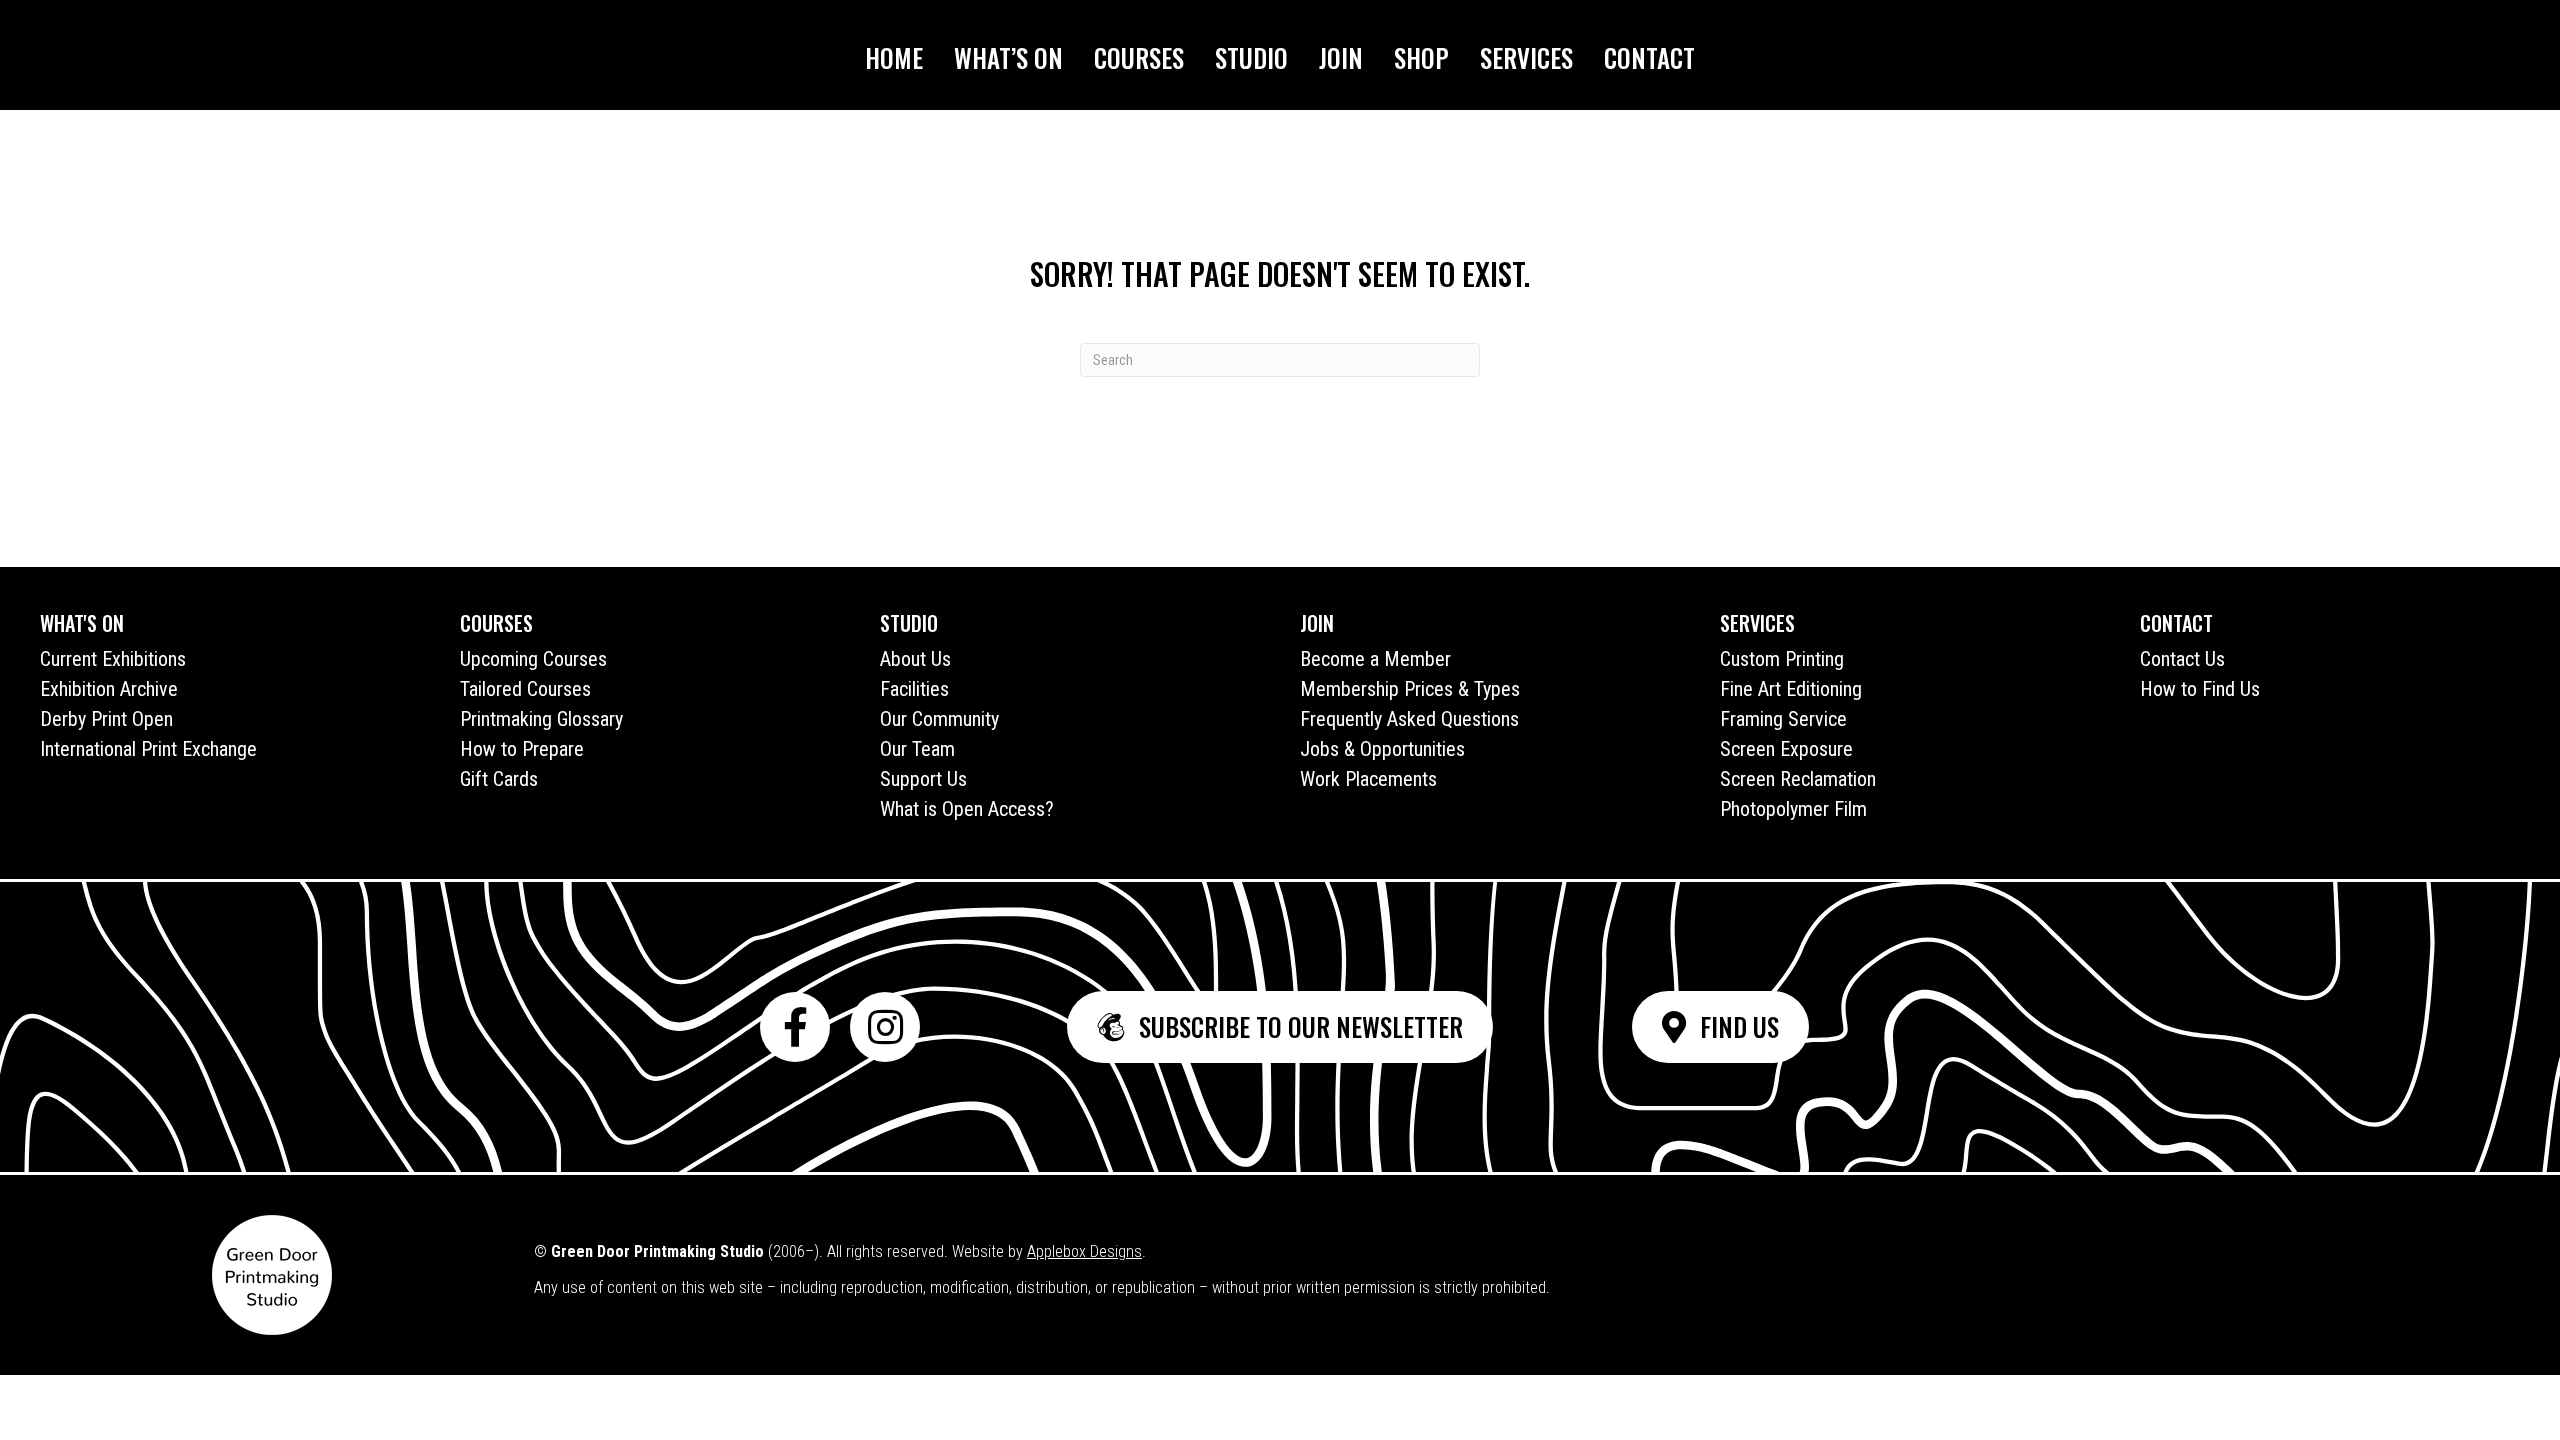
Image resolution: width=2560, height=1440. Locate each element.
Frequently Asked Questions (1409, 719)
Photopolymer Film (1793, 809)
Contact (1649, 57)
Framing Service (1783, 719)
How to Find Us (2200, 689)
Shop (1421, 57)
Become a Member (1375, 659)
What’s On (1008, 57)
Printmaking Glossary (541, 719)
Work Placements (1368, 779)
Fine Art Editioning (1791, 689)
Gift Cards (499, 779)
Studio (1251, 57)
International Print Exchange (148, 749)
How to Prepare (522, 749)
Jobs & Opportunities (1382, 749)
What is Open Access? (967, 809)
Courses (1139, 57)
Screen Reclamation (1798, 779)
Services (1526, 57)
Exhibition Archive (109, 689)
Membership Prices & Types (1410, 689)
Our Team (917, 749)
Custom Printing (1782, 659)
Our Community (939, 719)
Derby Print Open (106, 719)
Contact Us (2182, 659)
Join (1341, 57)
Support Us (923, 779)
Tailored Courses (525, 689)
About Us (915, 659)
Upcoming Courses (533, 659)
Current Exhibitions (113, 659)
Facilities (914, 689)
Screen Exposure (1786, 749)
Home (894, 57)
